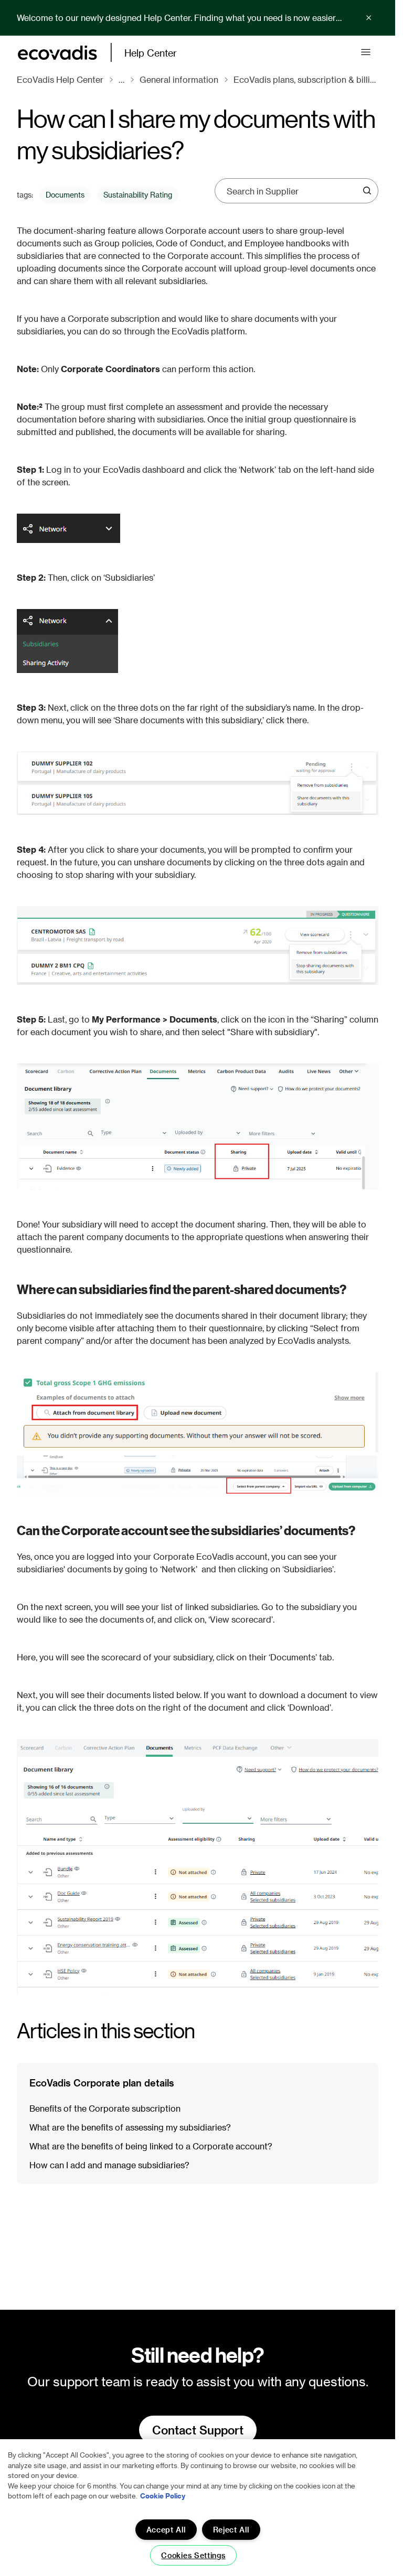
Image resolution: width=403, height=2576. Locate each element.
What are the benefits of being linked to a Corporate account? (151, 2146)
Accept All (166, 2530)
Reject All (231, 2530)
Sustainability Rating (138, 195)
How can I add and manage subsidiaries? (109, 2165)
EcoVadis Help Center (60, 79)
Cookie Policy (163, 2496)
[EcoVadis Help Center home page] (57, 53)
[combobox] (293, 191)
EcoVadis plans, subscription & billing (306, 79)
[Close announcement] (369, 18)
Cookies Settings (193, 2555)
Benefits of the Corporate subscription (105, 2108)
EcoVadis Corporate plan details (102, 2083)
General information (179, 79)
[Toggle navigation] (366, 52)
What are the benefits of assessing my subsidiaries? (130, 2127)
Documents (65, 195)
